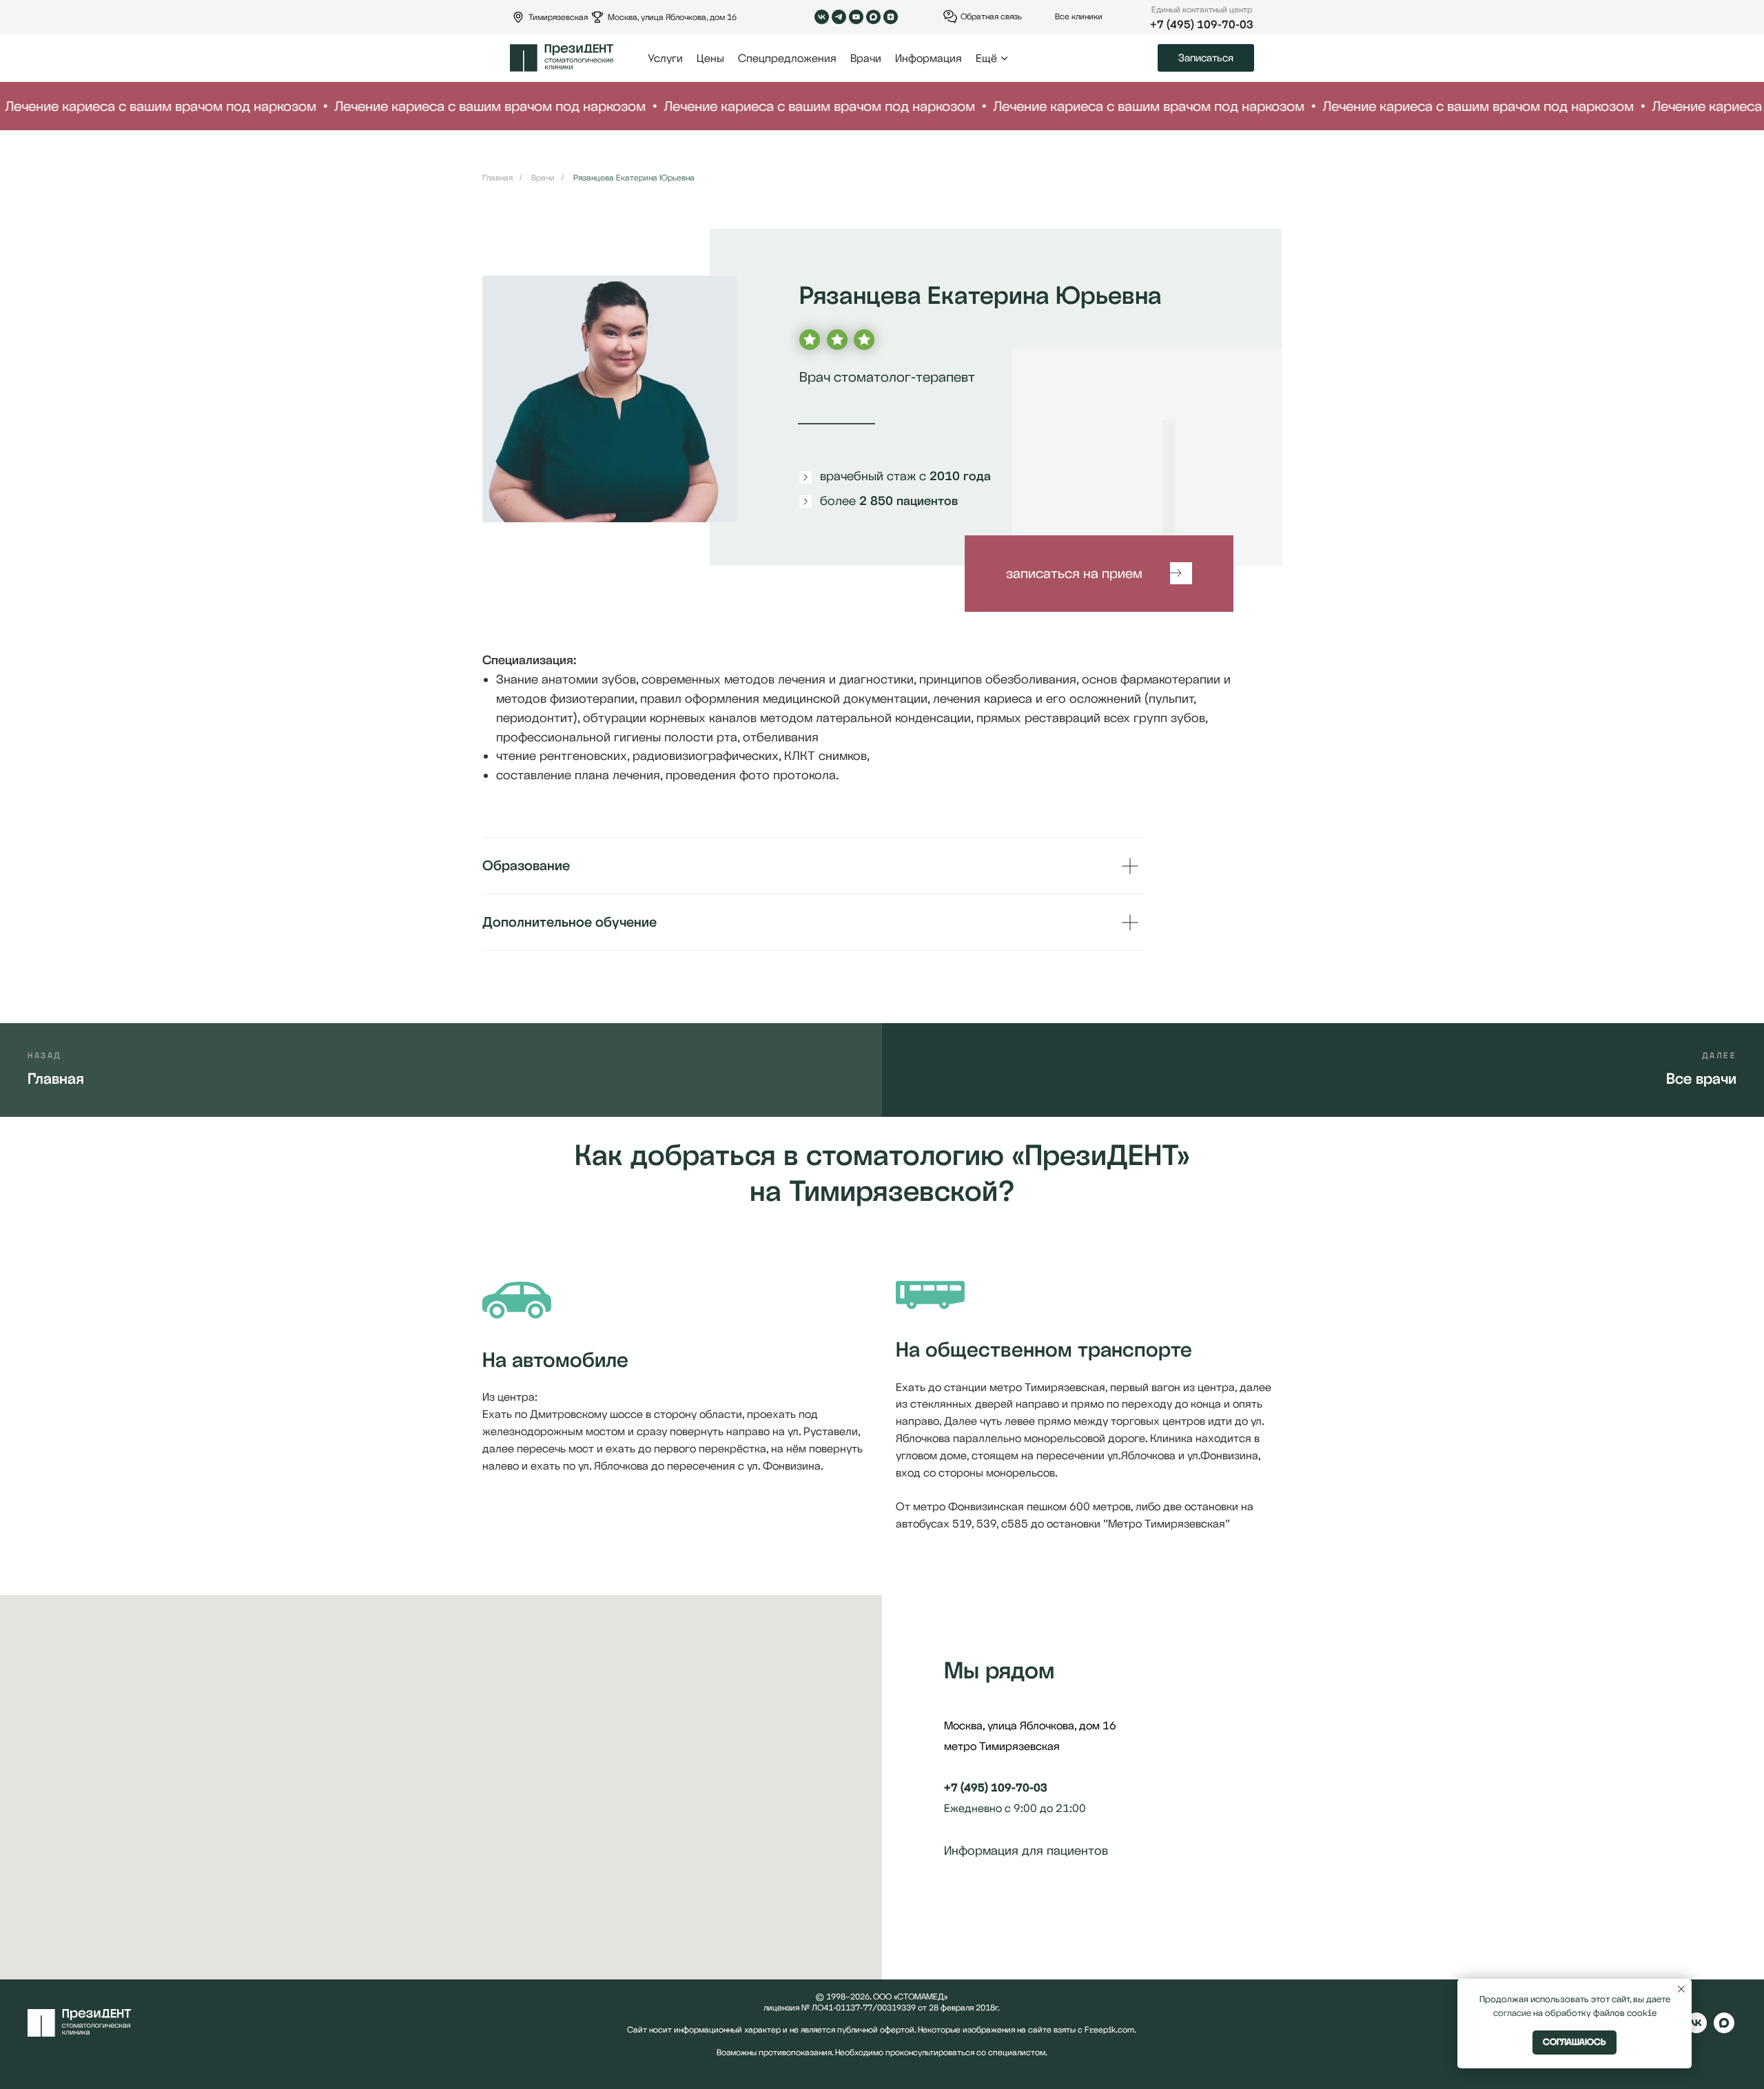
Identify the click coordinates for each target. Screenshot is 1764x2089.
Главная (498, 178)
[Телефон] (980, 1904)
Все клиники (1079, 17)
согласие (1512, 2013)
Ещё (986, 58)
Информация (929, 58)
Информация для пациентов (1026, 1850)
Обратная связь (991, 17)
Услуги (665, 58)
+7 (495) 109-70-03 (1202, 24)
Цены (710, 58)
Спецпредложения (787, 58)
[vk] (1696, 2029)
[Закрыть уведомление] (1681, 1989)
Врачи (866, 58)
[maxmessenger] (1724, 2029)
